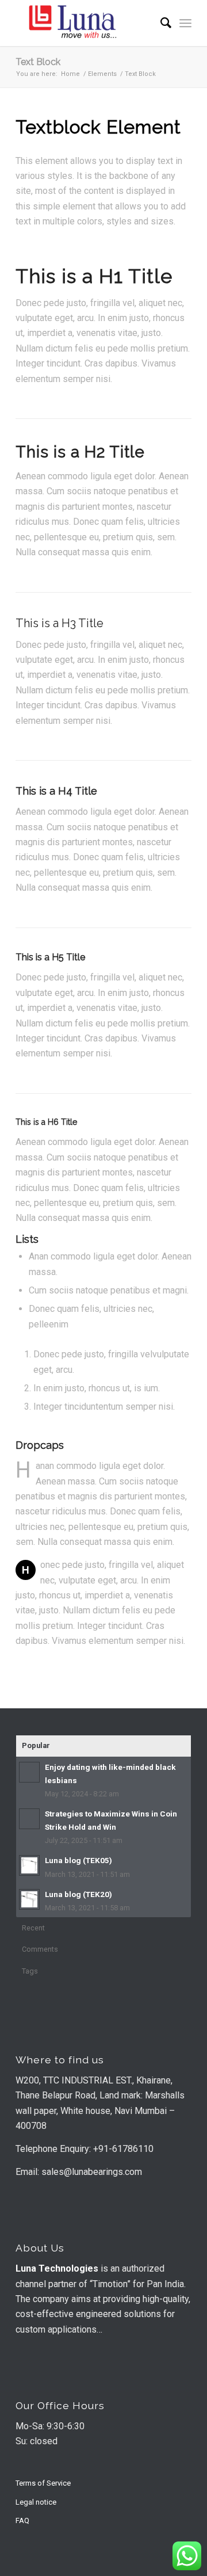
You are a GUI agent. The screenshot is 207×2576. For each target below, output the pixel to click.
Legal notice (36, 2502)
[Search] (160, 23)
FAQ (22, 2520)
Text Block (38, 62)
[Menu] (185, 23)
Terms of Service (43, 2483)
